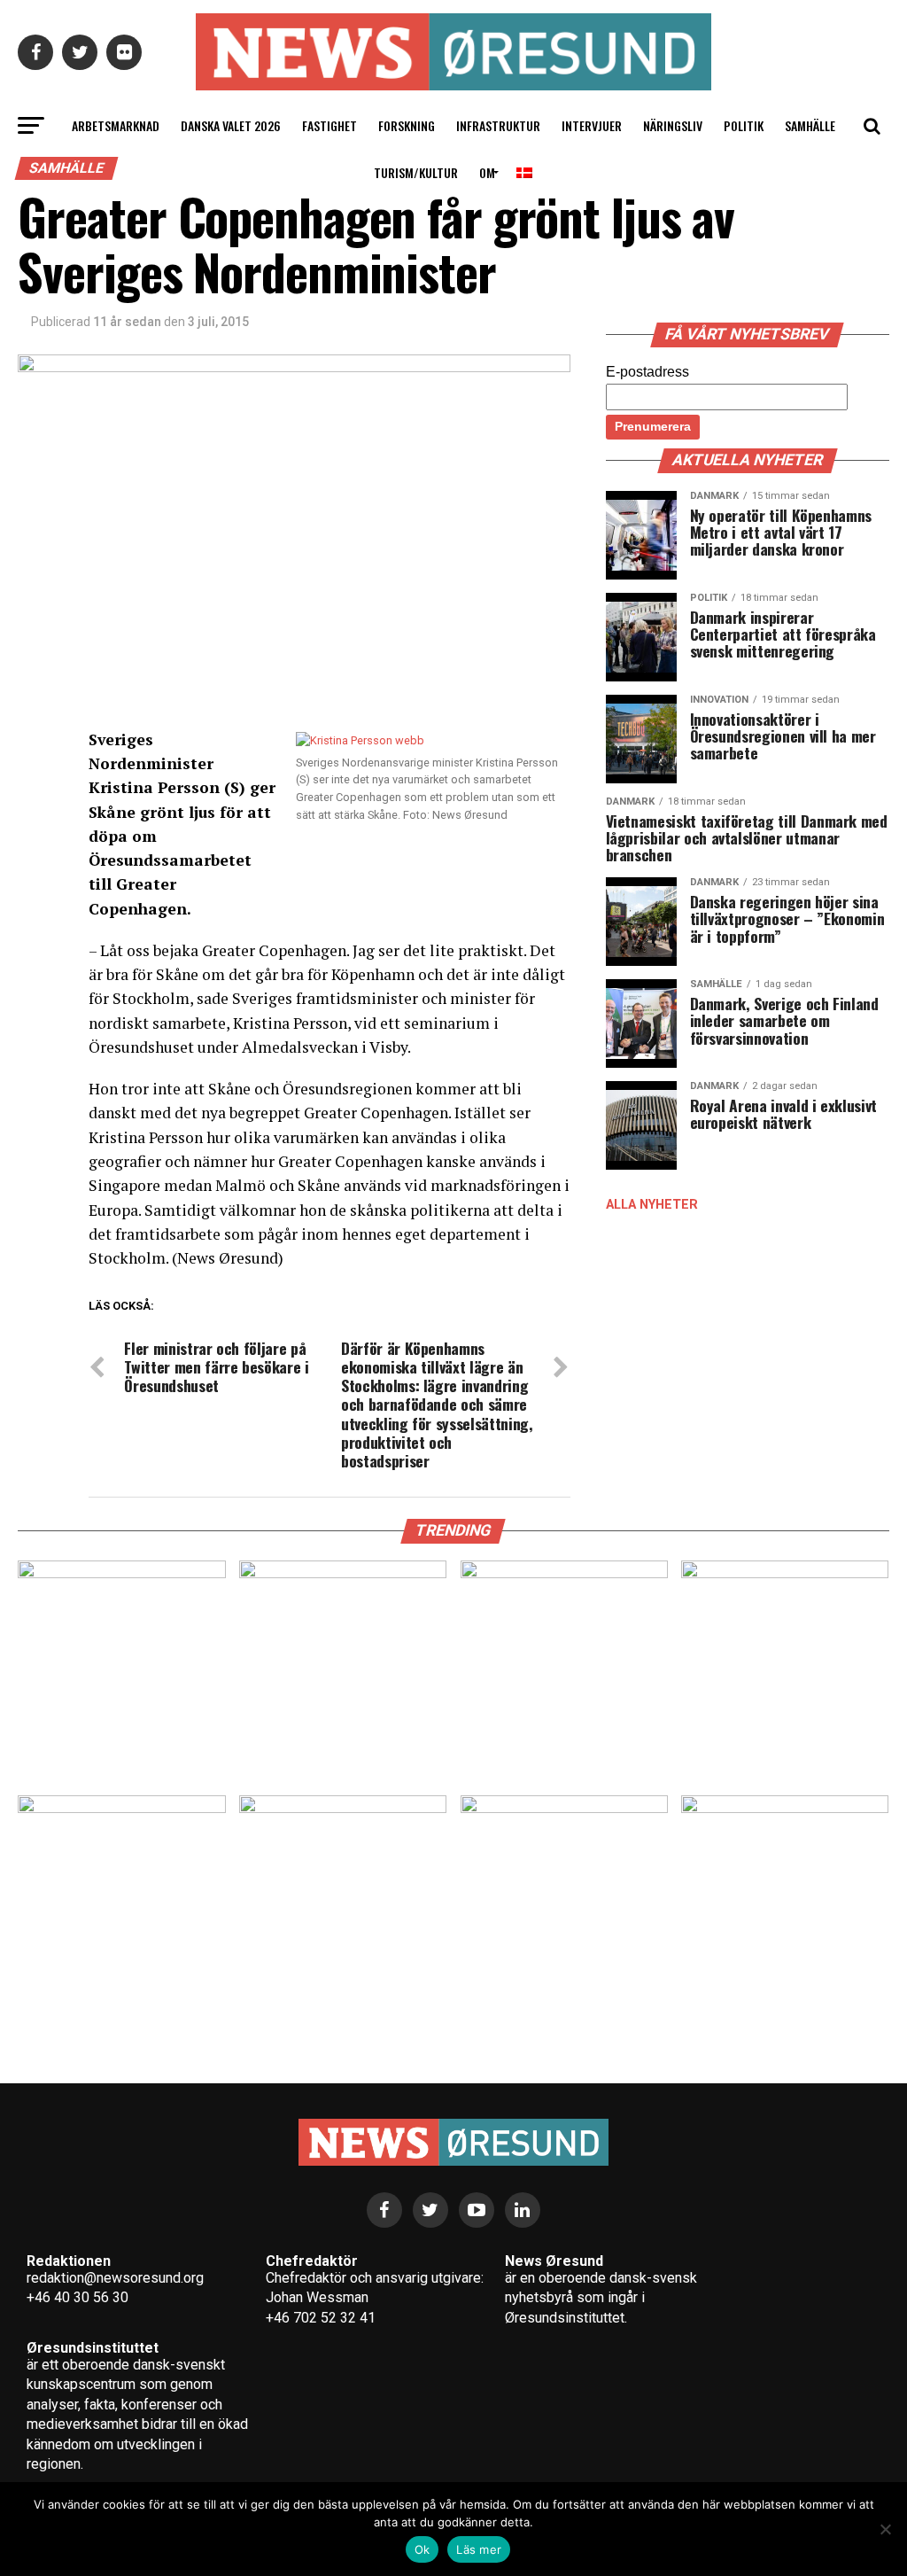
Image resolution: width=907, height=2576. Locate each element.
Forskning (407, 125)
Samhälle (810, 125)
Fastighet (329, 125)
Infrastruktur (498, 125)
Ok (422, 2549)
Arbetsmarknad (116, 125)
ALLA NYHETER (652, 1205)
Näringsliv (673, 125)
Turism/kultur (416, 172)
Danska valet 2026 (231, 125)
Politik (744, 125)
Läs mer (479, 2549)
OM (487, 172)
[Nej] (885, 2529)
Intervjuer (592, 125)
